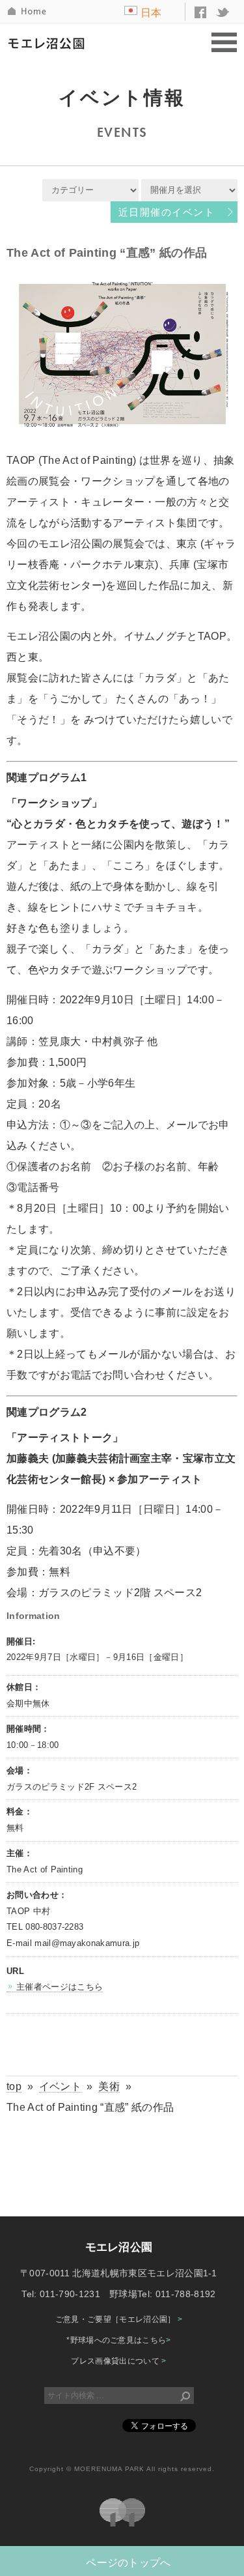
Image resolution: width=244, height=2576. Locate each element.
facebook (200, 12)
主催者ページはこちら (60, 1987)
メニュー (224, 43)
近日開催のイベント (167, 212)
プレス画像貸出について (118, 2361)
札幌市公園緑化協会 (122, 2512)
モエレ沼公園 (49, 43)
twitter (223, 12)
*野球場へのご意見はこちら (119, 2340)
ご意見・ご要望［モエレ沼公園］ (119, 2319)
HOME (28, 11)
